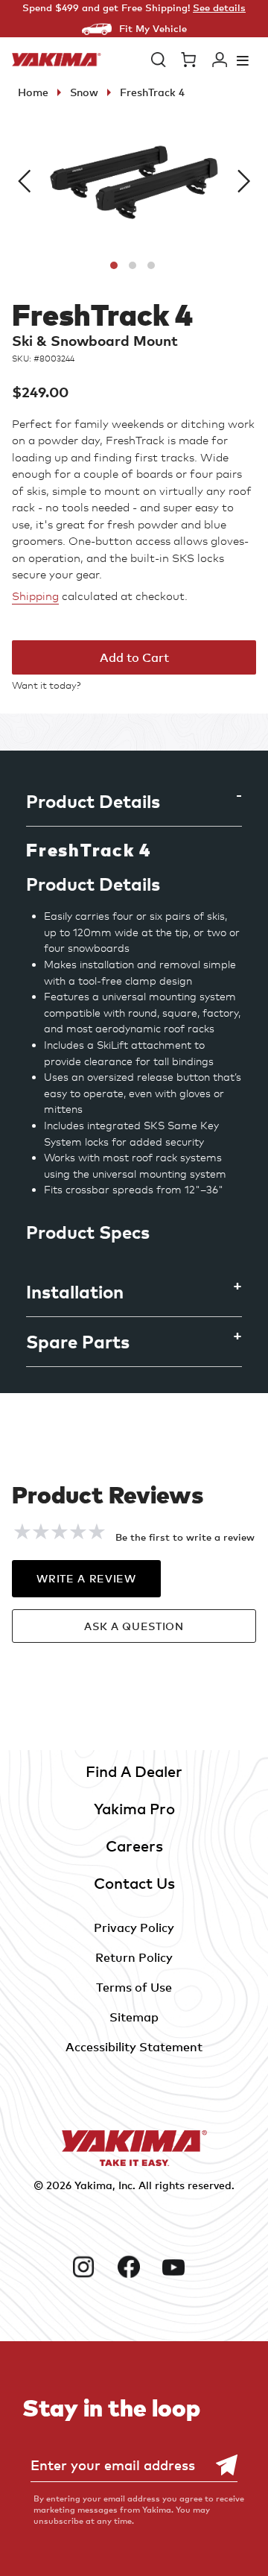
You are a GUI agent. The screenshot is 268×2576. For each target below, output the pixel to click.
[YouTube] (179, 2267)
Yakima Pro (134, 1809)
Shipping (35, 596)
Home (33, 92)
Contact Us (134, 1883)
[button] (159, 60)
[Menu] (243, 60)
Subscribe (219, 2465)
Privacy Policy (134, 1928)
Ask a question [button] (134, 1626)
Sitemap (134, 2017)
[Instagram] (89, 2267)
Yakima (93, 2185)
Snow (84, 92)
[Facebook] (134, 2267)
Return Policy (134, 1957)
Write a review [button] (86, 1578)
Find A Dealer (134, 1771)
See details (219, 7)
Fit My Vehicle (153, 28)
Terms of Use (134, 1987)
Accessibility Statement (134, 2047)
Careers (134, 1846)
